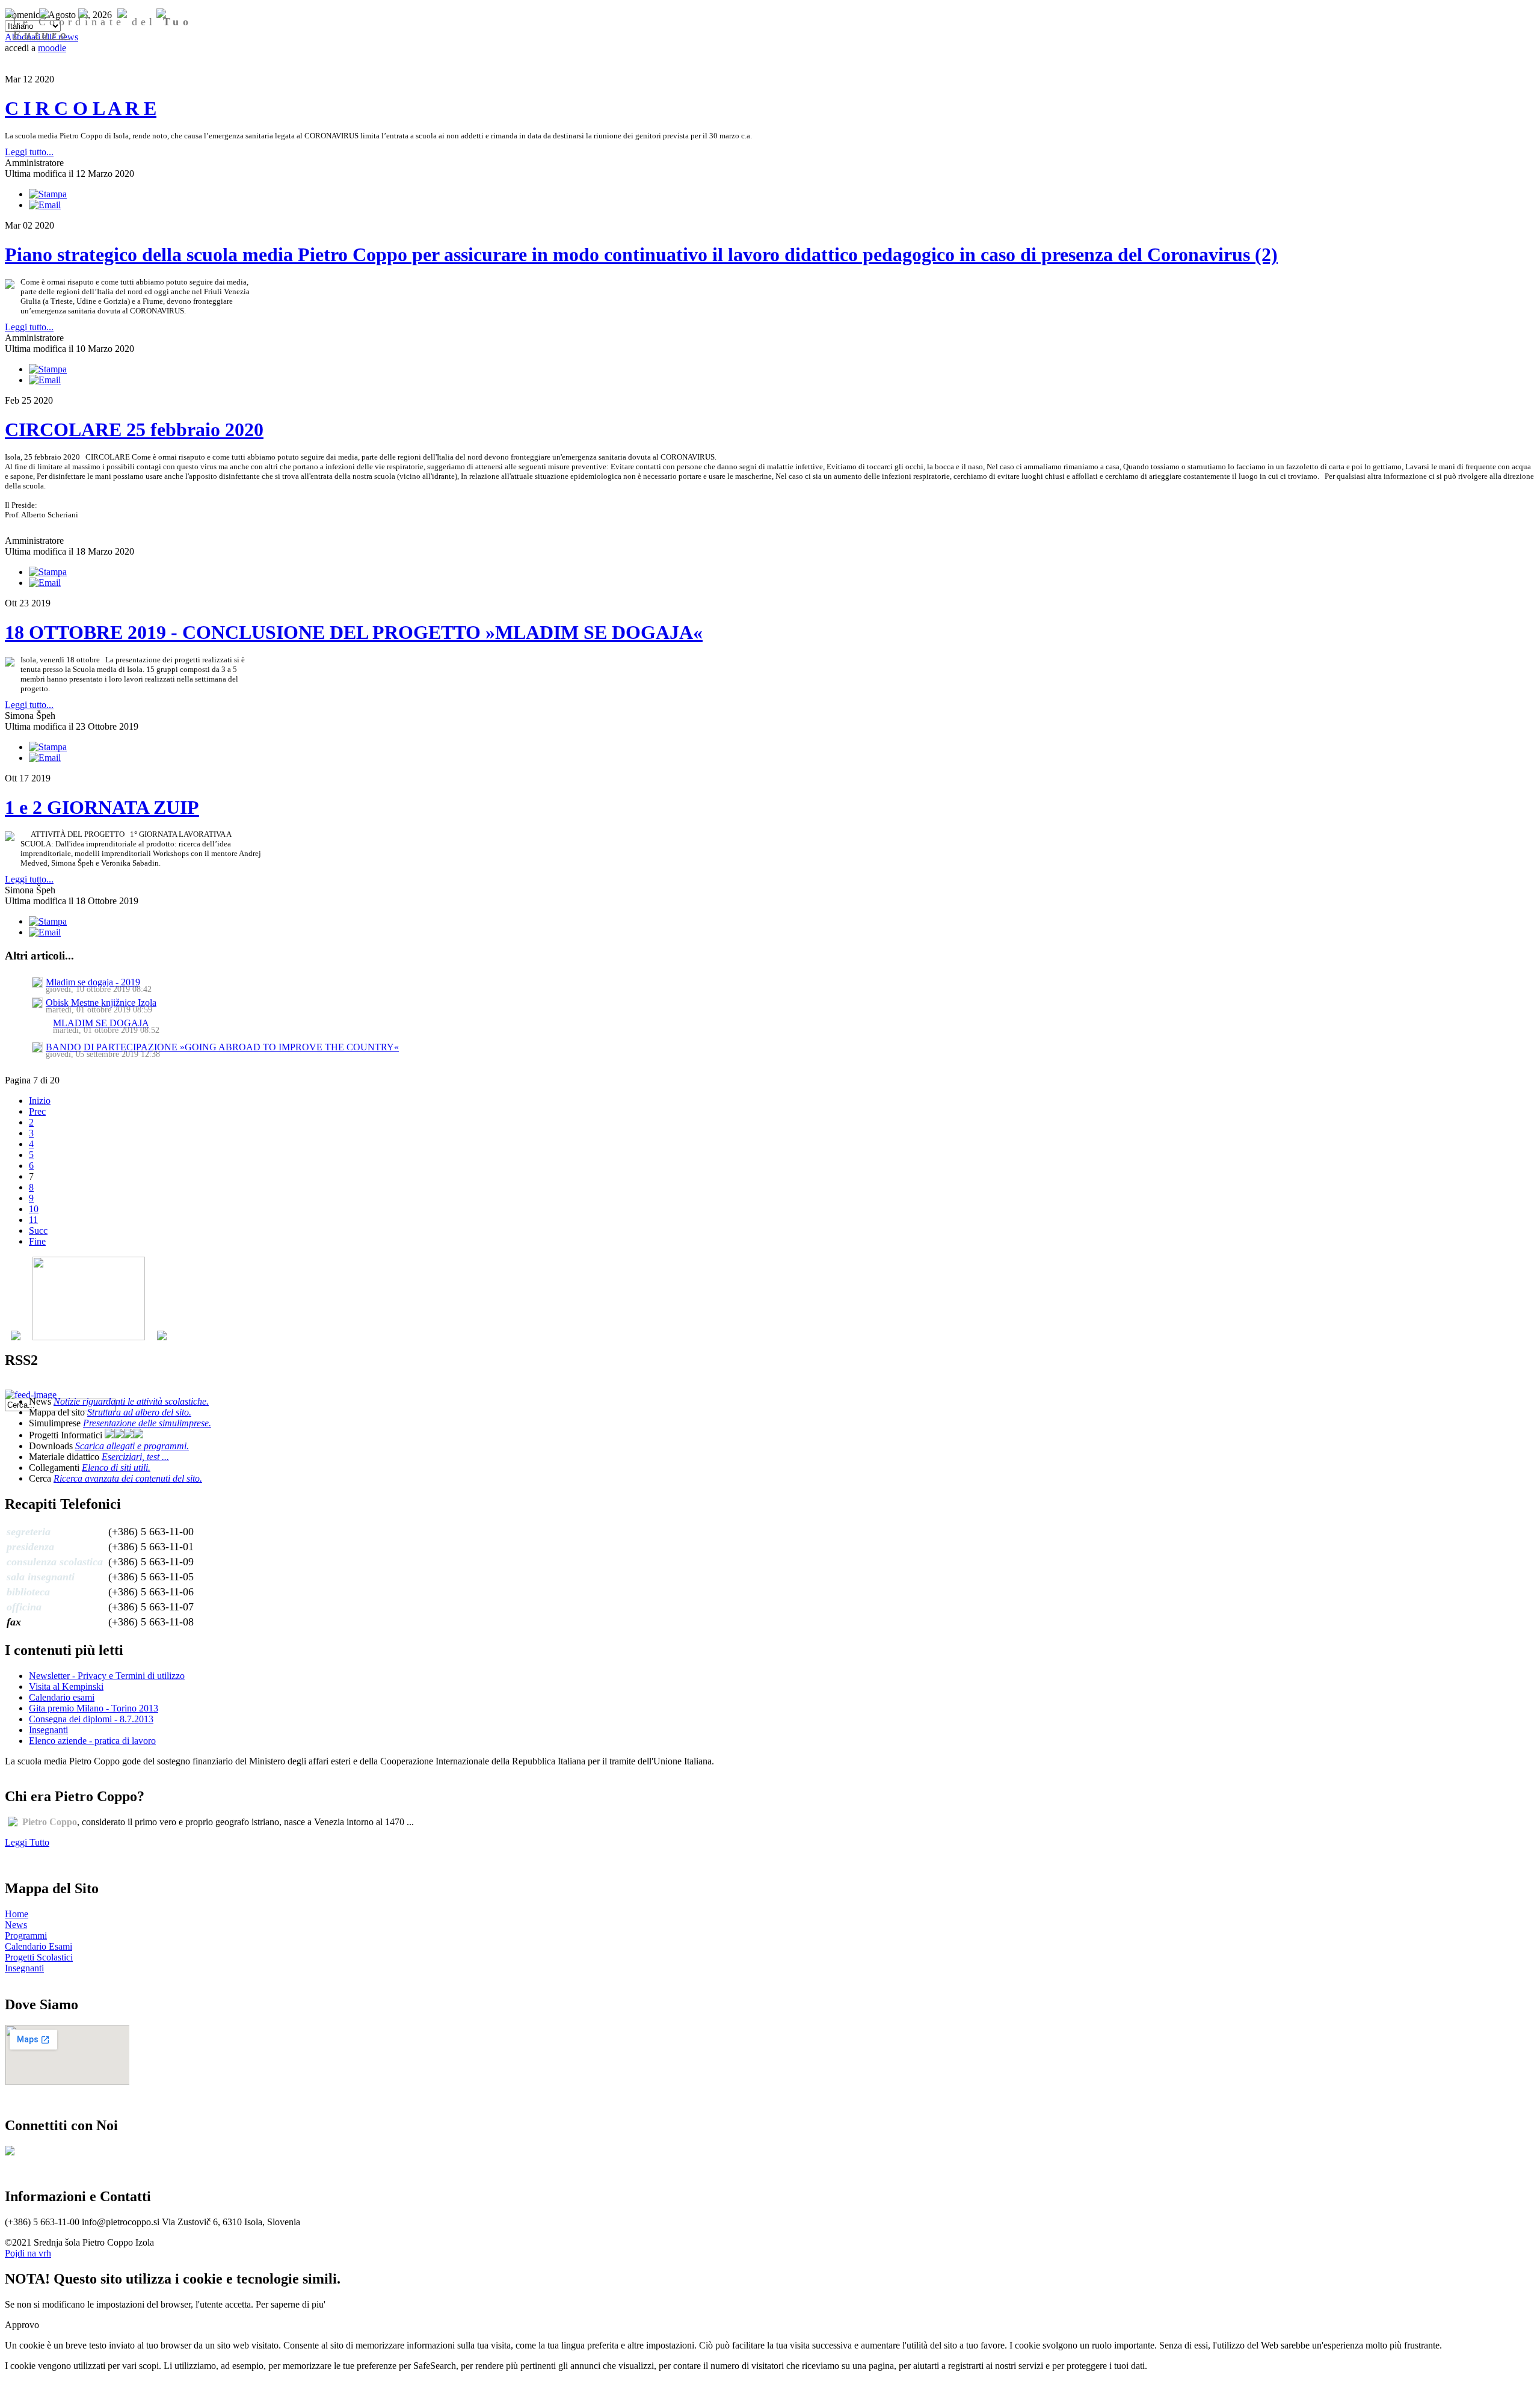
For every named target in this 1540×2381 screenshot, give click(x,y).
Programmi (26, 1936)
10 (34, 1209)
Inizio (40, 1101)
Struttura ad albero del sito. (139, 1412)
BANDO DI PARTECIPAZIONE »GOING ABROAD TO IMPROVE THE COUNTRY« (222, 1047)
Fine (37, 1241)
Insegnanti (48, 1730)
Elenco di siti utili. (116, 1468)
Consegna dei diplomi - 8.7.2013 (91, 1719)
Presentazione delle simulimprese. (147, 1423)
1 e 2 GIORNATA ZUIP (102, 807)
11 (33, 1220)
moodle (52, 48)
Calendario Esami (38, 1946)
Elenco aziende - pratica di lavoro (92, 1741)
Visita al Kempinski (66, 1686)
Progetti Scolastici (39, 1957)
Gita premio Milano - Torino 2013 (94, 1708)
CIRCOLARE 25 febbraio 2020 (134, 430)
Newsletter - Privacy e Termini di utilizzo (107, 1676)
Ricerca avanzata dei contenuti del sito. (128, 1478)
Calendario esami (62, 1697)
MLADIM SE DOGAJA (101, 1023)
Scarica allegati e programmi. (132, 1446)
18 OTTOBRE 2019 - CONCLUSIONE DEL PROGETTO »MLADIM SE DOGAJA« (354, 632)
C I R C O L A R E (81, 108)
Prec (37, 1111)
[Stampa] (48, 194)
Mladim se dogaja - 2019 (93, 982)
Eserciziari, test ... (135, 1457)
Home (17, 1914)
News (16, 1925)
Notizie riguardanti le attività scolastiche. (131, 1401)
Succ (38, 1231)
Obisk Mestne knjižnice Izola (101, 1003)
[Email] (45, 205)
